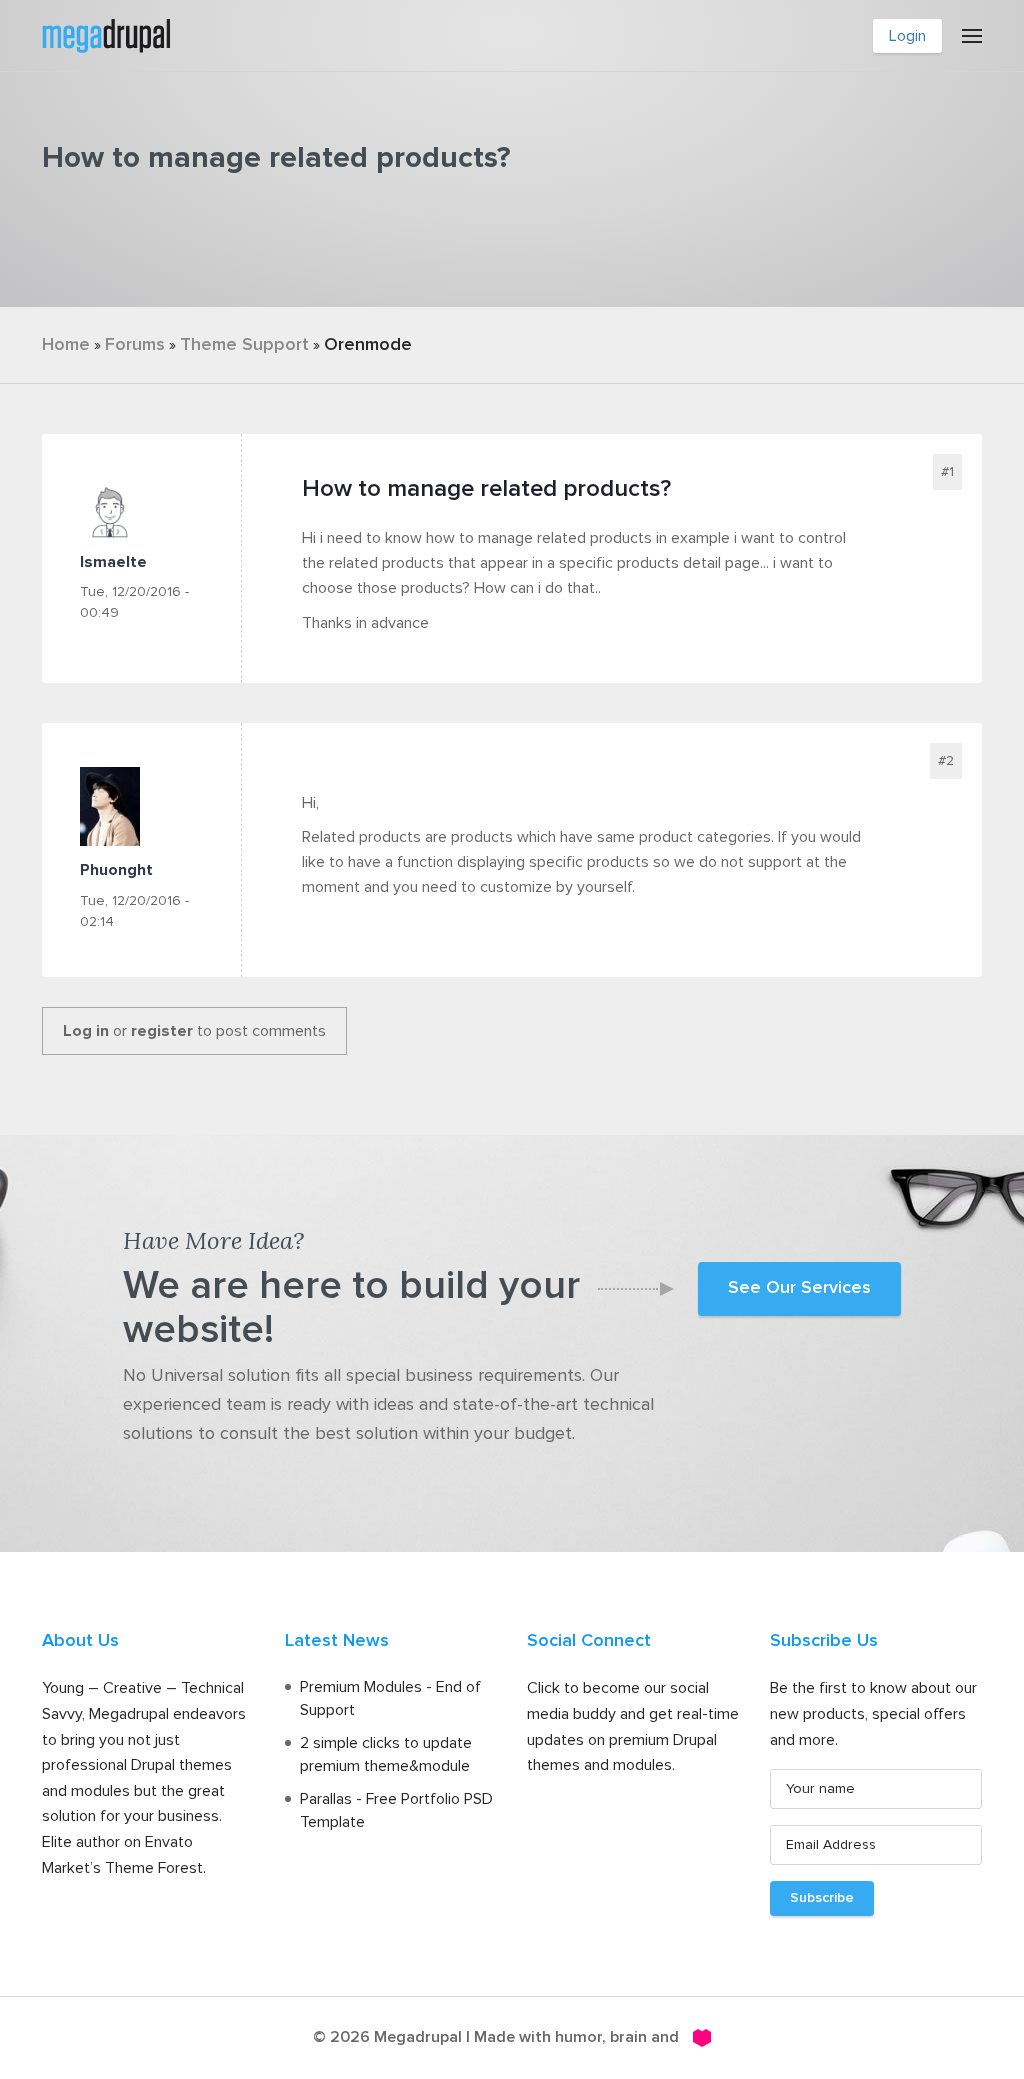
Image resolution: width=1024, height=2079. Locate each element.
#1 (947, 472)
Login (907, 36)
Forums (135, 345)
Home (66, 345)
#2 (946, 761)
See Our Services (799, 1288)
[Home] (106, 34)
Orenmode (368, 345)
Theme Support (244, 345)
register (162, 1031)
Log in (86, 1031)
